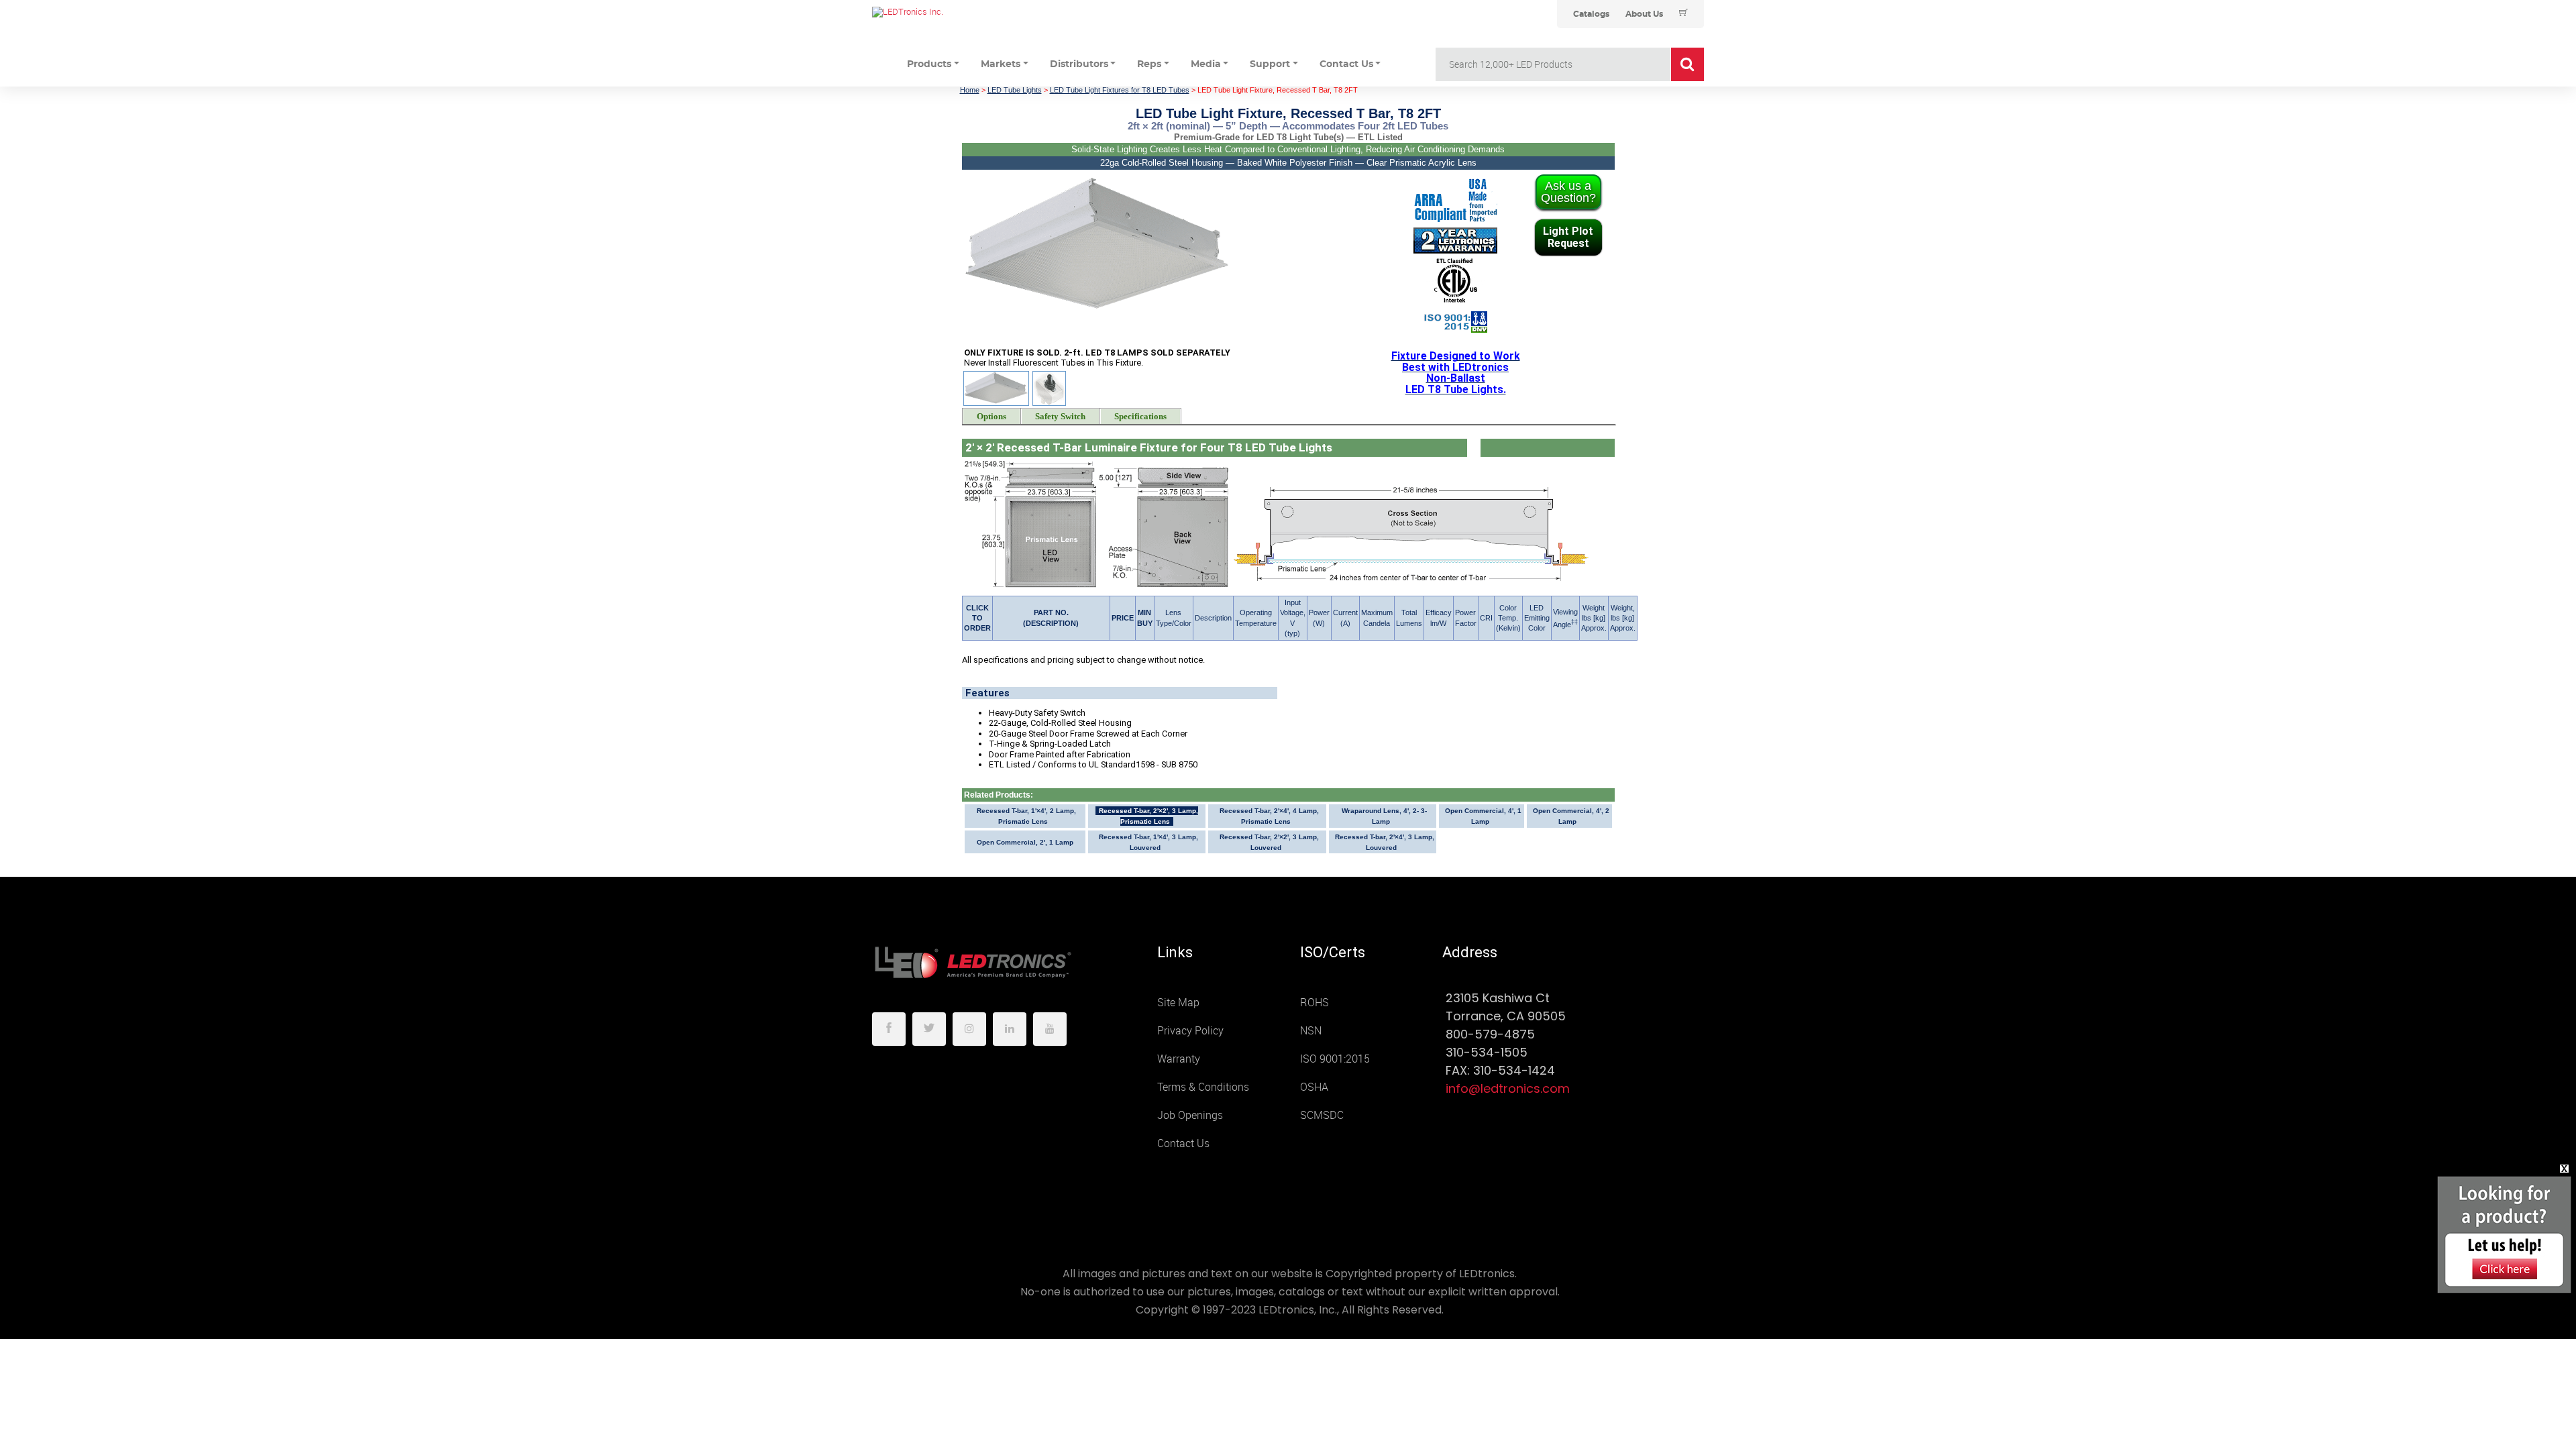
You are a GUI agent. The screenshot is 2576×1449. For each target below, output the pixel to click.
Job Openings (1190, 1115)
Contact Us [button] (1346, 64)
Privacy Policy (1190, 1031)
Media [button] (1206, 64)
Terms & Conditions (1203, 1087)
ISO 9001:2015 (1335, 1059)
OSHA (1314, 1087)
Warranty (1179, 1059)
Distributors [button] (1079, 64)
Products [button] (929, 64)
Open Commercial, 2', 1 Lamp (1025, 842)
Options (991, 417)
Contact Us (1183, 1143)
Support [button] (1270, 64)
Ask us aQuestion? (1568, 192)
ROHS (1314, 1003)
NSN (1311, 1031)
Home (970, 90)
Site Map (1178, 1003)
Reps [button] (1149, 64)
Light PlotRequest (1568, 237)
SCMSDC (1322, 1115)
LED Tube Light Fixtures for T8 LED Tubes (1120, 90)
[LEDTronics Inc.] (973, 12)
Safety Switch (1060, 417)
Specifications (1140, 417)
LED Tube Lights (1015, 90)
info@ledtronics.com (1508, 1088)
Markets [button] (1001, 64)
